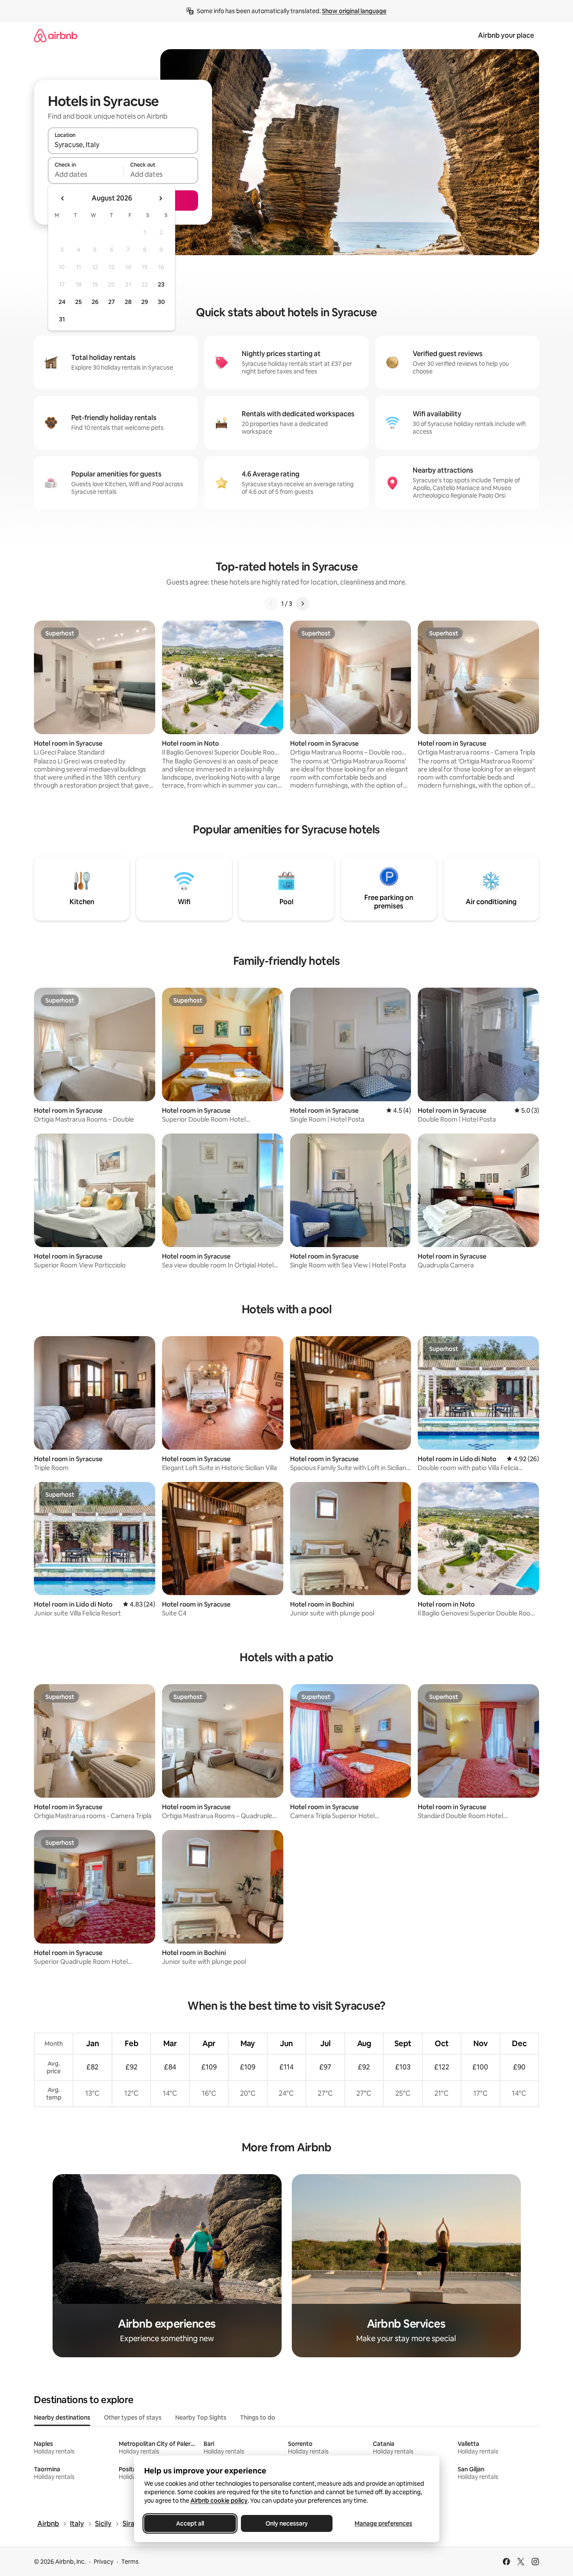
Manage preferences (383, 2523)
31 (62, 319)
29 (145, 302)
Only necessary (287, 2523)
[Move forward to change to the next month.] (160, 198)
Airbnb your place (506, 35)
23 (161, 284)
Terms (130, 2562)
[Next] (302, 604)
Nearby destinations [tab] (62, 2417)
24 (62, 302)
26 (95, 302)
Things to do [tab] (258, 2417)
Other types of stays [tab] (133, 2417)
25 (78, 302)
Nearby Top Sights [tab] (201, 2417)
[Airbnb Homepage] (56, 35)
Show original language (354, 11)
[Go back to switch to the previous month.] (63, 198)
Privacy (103, 2562)
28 (128, 302)
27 (112, 302)
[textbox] (85, 174)
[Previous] (271, 604)
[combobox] (123, 145)
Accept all (190, 2523)
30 (161, 302)
